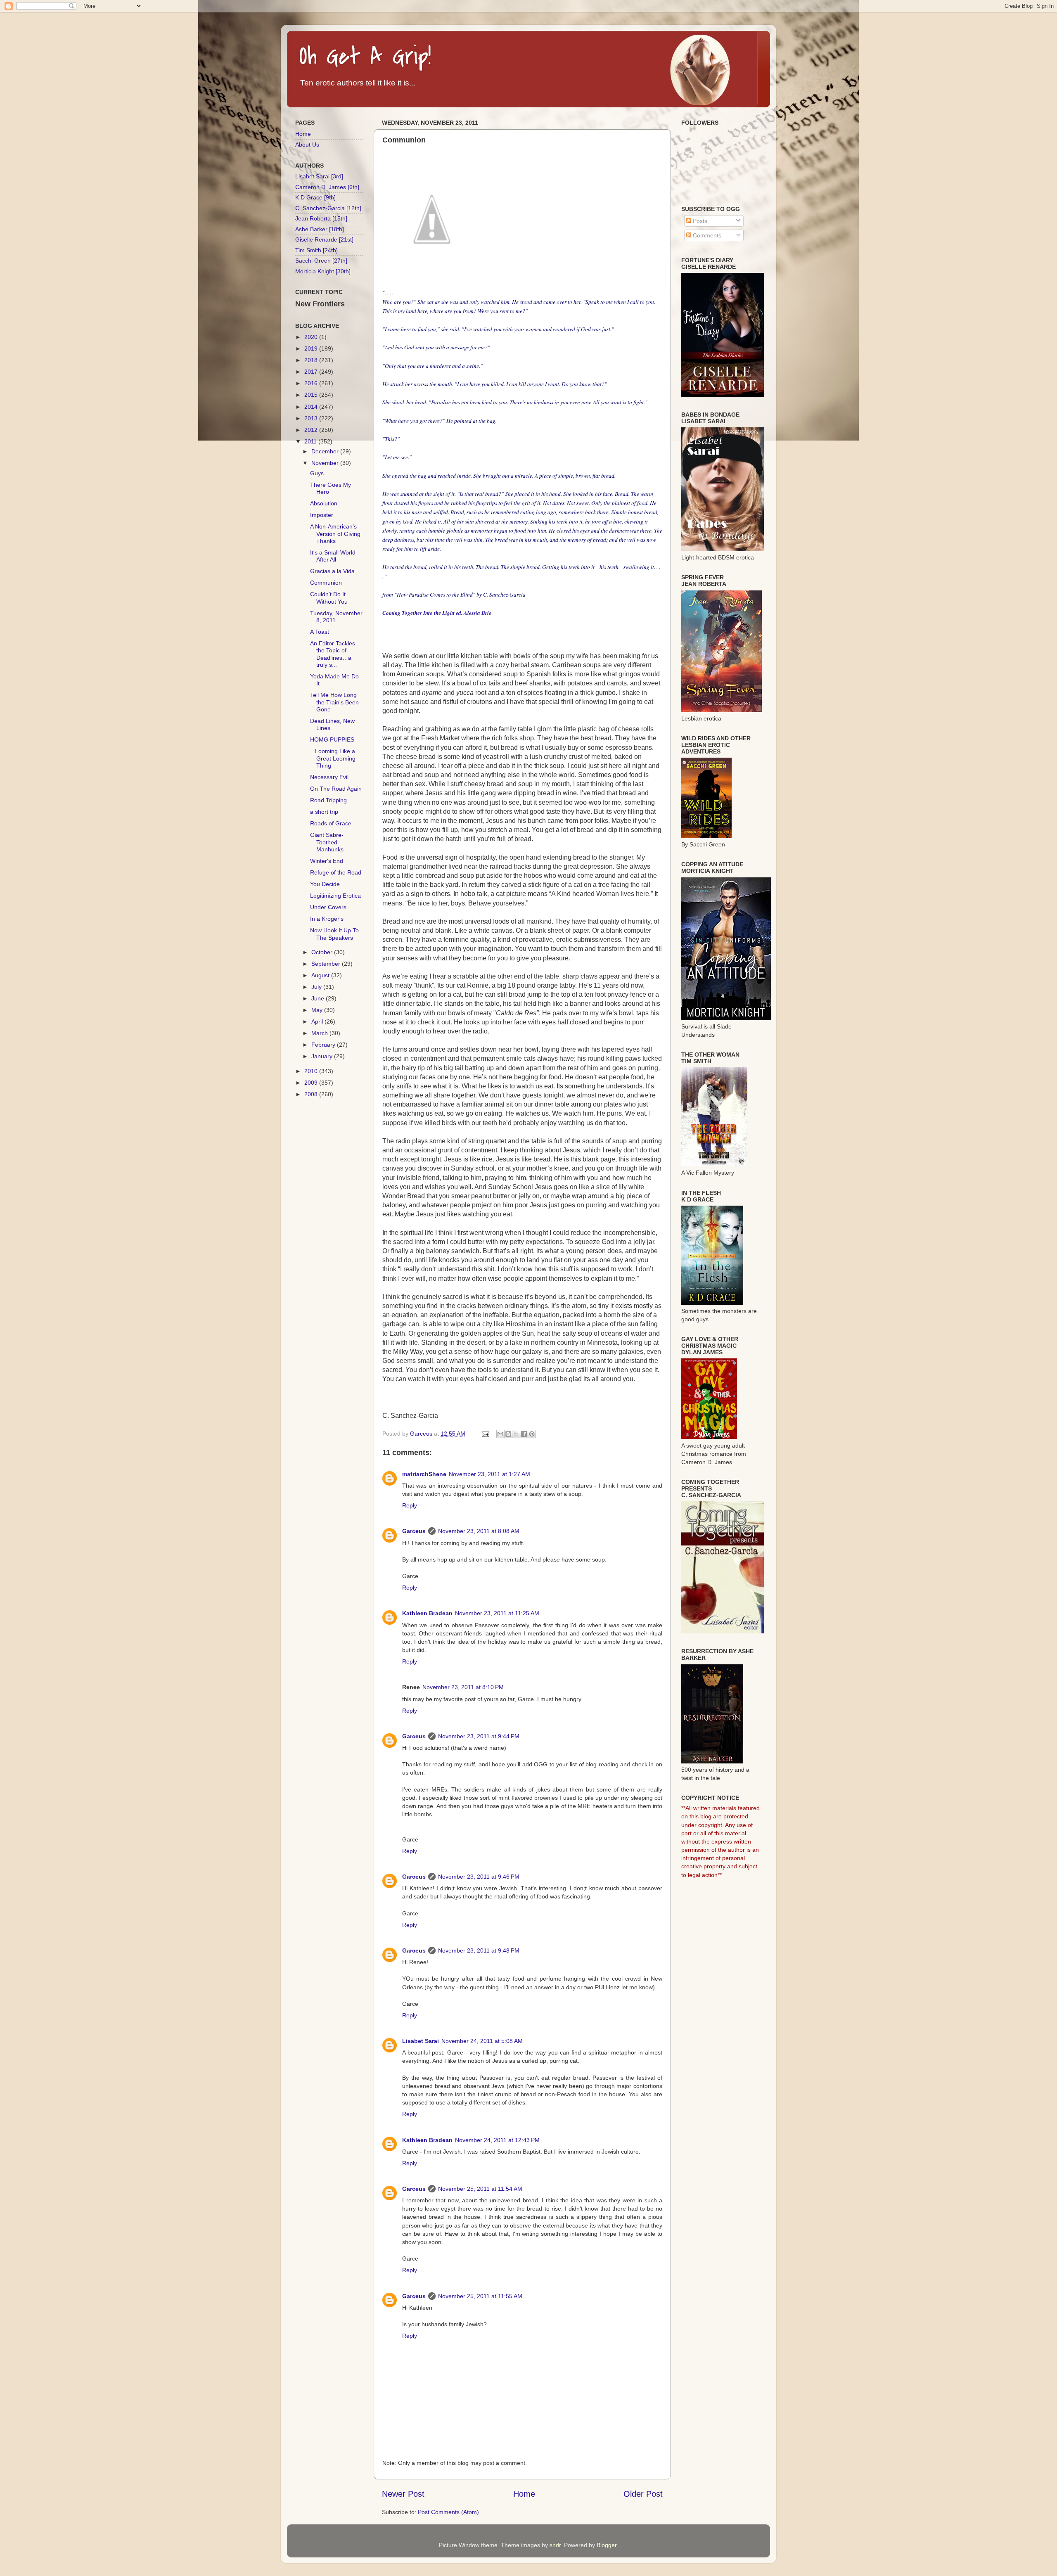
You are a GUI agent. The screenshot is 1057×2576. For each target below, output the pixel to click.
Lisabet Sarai (421, 2041)
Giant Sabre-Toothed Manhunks (327, 842)
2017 (312, 372)
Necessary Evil (329, 777)
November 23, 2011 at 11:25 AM (497, 1613)
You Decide (325, 884)
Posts (699, 221)
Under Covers (328, 907)
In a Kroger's (327, 919)
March (320, 1033)
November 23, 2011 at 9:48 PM (479, 1950)
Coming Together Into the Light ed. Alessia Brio (437, 613)
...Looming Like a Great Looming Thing (333, 758)
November (326, 463)
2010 (312, 1071)
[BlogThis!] (508, 1434)
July (317, 987)
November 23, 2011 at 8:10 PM (463, 1687)
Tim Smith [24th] (316, 250)
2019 (312, 348)
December (326, 451)
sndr (555, 2545)
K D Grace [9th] (315, 197)
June (319, 998)
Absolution (324, 503)
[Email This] (500, 1434)
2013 (312, 418)
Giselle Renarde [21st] (324, 239)
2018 (312, 360)
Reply (410, 1505)
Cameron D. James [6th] (327, 187)
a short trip (324, 812)
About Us (307, 145)
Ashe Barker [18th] (320, 229)
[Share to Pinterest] (532, 1434)
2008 (312, 1094)
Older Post (643, 2494)
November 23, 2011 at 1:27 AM (489, 1474)
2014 (312, 407)
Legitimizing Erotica (335, 896)
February (324, 1045)
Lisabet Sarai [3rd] (319, 176)
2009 (312, 1083)
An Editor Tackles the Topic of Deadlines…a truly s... (333, 654)
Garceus (414, 1531)
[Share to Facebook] (524, 1434)
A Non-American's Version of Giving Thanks (335, 534)
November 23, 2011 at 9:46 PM (479, 1877)
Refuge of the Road (336, 872)
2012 (312, 430)
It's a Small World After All (333, 556)
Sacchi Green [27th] (321, 261)
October (323, 952)
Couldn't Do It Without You (329, 598)
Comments (706, 235)
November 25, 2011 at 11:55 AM (480, 2296)
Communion (326, 583)
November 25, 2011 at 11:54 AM (480, 2189)
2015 (312, 395)
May (318, 1010)
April (318, 1021)
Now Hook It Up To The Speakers (334, 934)
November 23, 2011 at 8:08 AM (479, 1531)
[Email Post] (485, 1434)
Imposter (322, 515)
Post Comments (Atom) (448, 2512)
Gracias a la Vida (332, 571)
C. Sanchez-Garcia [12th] (328, 208)
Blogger (607, 2545)
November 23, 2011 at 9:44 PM (479, 1736)
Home (524, 2494)
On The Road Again (336, 789)
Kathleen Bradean (427, 1613)
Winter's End (327, 861)
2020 (312, 337)
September (327, 964)
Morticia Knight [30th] (323, 271)
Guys (317, 473)
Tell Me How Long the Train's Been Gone (334, 702)
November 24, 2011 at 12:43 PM (497, 2140)
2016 (312, 383)
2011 (311, 441)
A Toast (320, 632)
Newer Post (403, 2494)
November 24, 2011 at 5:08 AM (482, 2041)
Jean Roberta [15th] (321, 218)
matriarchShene (424, 1474)
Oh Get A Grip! (365, 57)
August (321, 975)
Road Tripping (328, 800)
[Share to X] (516, 1434)
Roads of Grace (331, 823)
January (323, 1056)
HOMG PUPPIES (332, 739)
